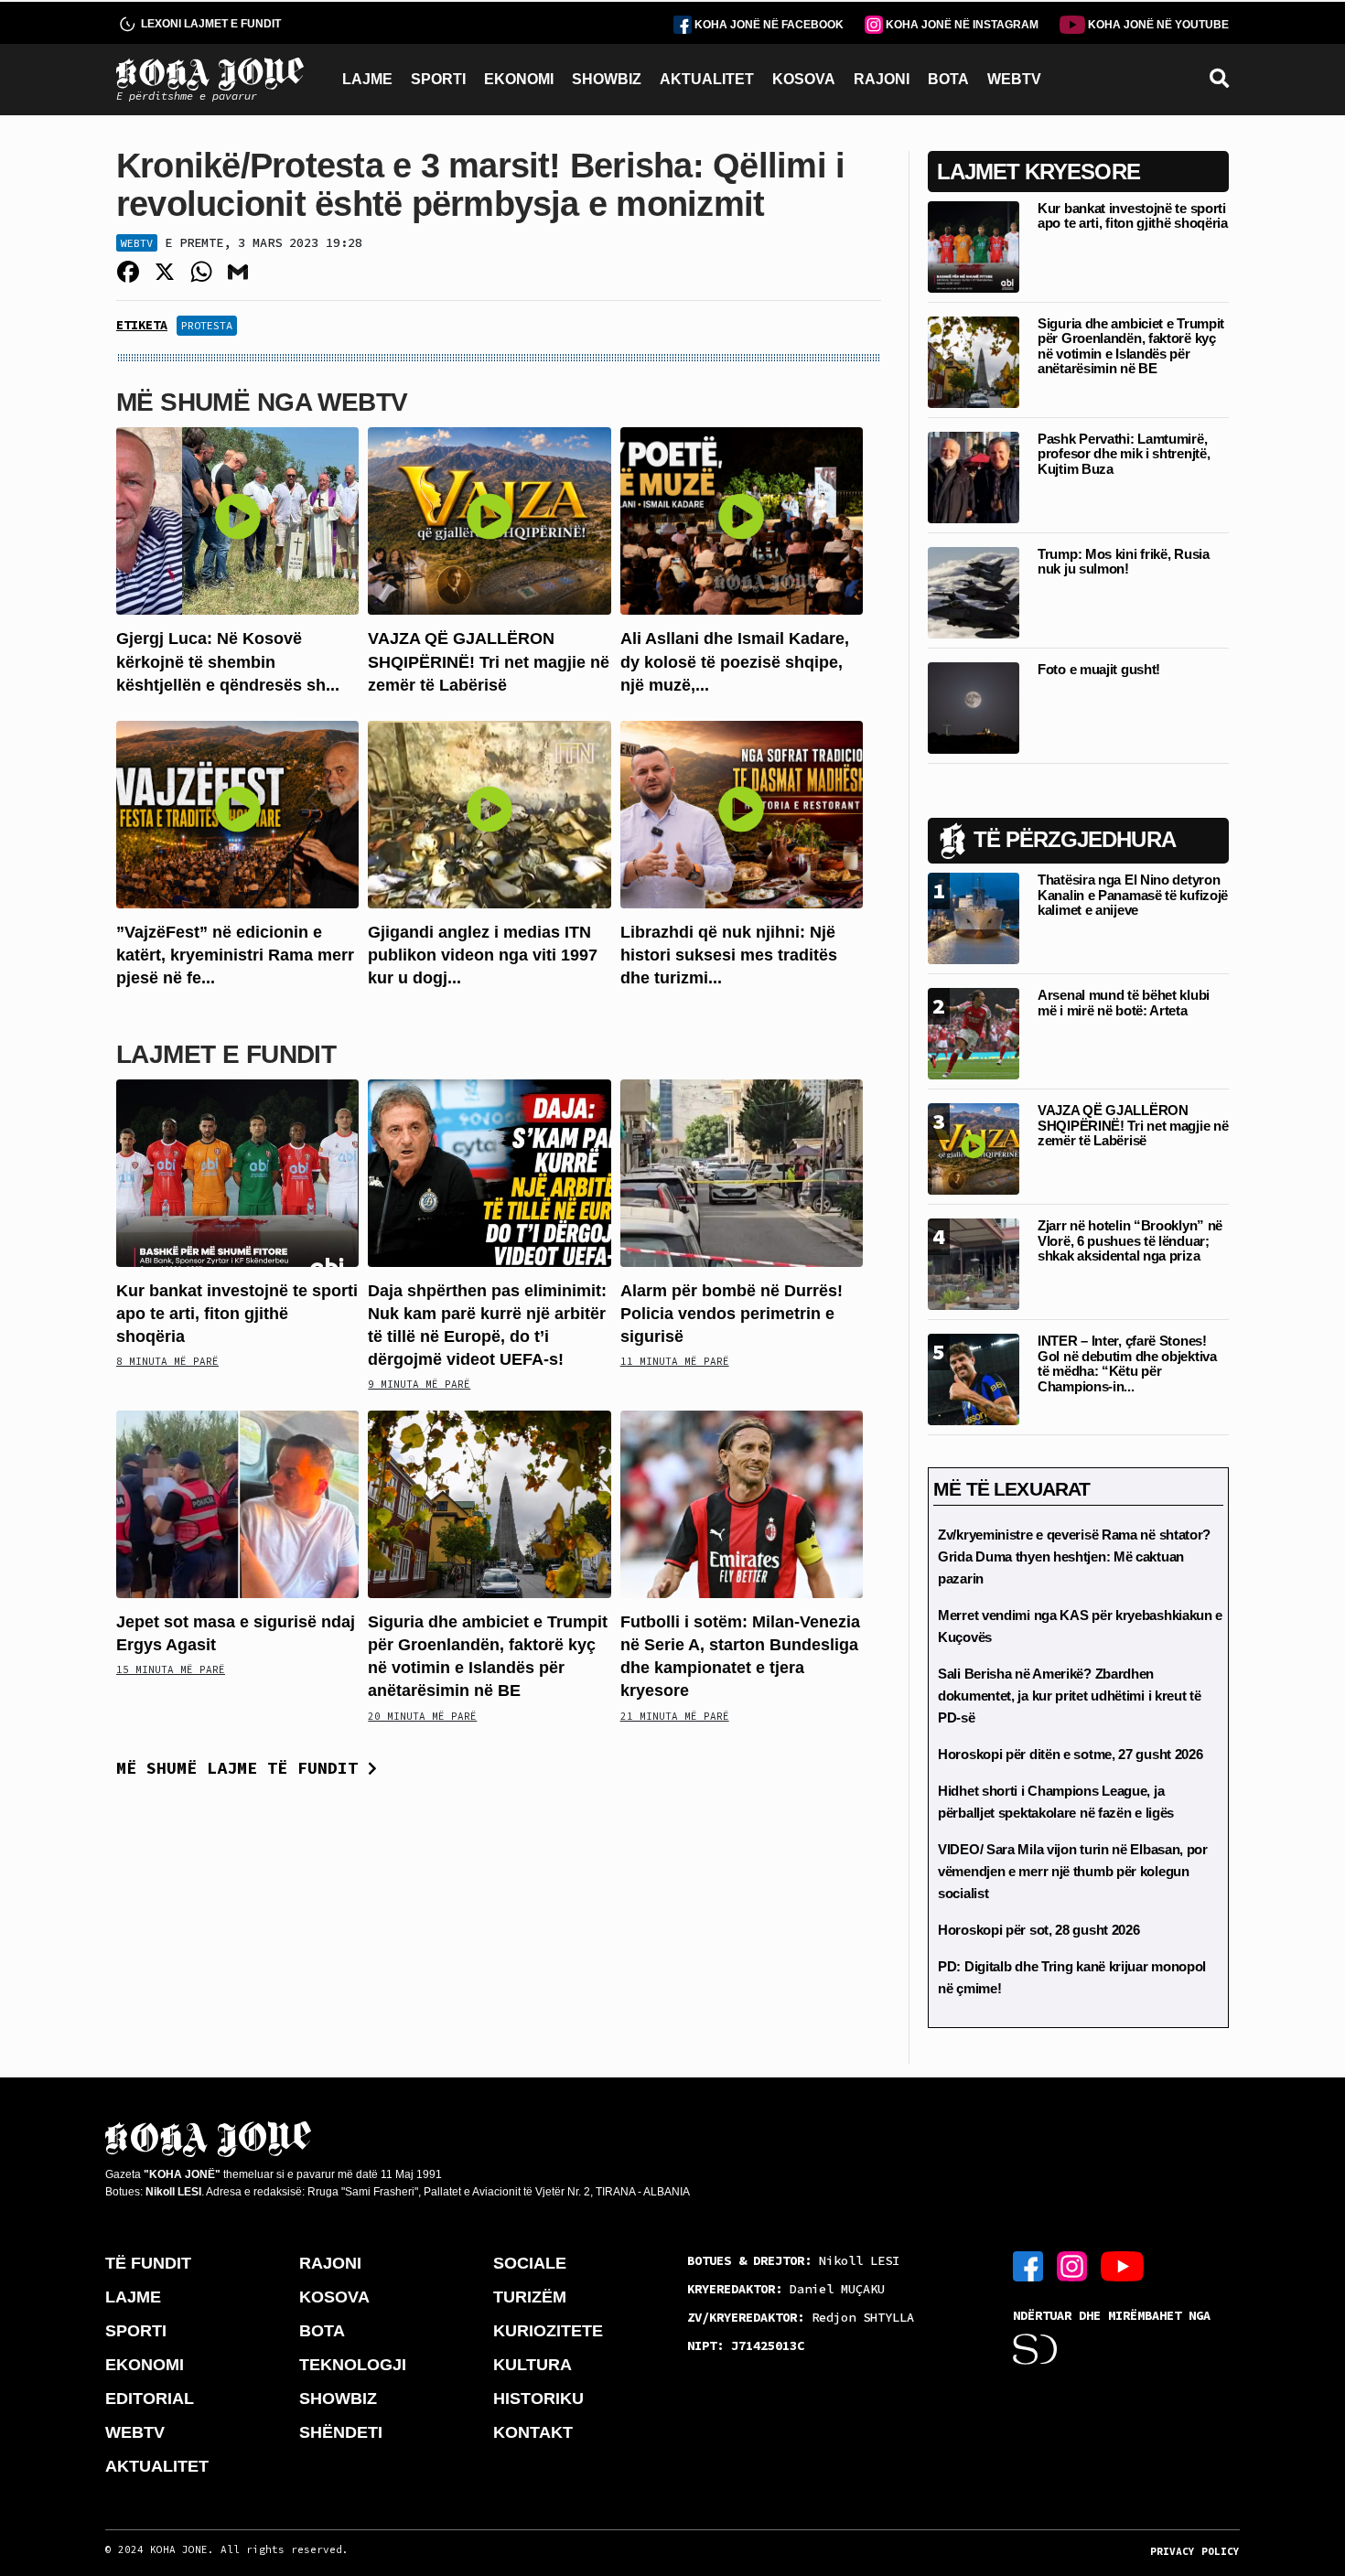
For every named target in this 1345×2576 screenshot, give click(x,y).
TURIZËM (530, 2297)
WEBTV (1014, 79)
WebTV (137, 243)
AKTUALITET (707, 79)
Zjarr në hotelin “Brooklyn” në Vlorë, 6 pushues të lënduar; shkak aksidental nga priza (1130, 1240)
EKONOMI (519, 79)
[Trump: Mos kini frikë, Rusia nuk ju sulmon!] (974, 591)
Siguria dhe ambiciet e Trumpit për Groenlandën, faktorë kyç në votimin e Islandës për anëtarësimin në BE (1131, 346)
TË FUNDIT (148, 2263)
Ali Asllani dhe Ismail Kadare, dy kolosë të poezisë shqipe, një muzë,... (735, 661)
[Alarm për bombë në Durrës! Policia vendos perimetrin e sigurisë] (742, 1171)
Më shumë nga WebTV (262, 402)
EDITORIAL (150, 2399)
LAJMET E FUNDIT (226, 1054)
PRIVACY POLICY (1195, 2551)
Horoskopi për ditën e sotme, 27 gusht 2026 (1070, 1754)
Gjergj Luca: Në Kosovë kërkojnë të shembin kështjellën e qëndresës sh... (228, 661)
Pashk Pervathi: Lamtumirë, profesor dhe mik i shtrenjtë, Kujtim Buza (1124, 454)
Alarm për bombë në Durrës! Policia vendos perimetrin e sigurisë (732, 1314)
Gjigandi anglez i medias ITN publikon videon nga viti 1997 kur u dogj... (483, 955)
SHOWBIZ (607, 79)
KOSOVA (804, 79)
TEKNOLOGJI (353, 2365)
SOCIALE (530, 2263)
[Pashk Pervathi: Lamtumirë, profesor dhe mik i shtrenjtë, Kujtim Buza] (974, 476)
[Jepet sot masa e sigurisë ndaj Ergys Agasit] (237, 1503)
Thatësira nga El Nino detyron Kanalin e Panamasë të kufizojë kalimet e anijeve (1133, 895)
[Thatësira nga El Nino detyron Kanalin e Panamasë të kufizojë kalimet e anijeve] (974, 917)
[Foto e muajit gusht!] (974, 707)
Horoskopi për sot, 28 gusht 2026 (1038, 1930)
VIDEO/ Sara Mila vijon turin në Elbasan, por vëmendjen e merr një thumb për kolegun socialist (1073, 1871)
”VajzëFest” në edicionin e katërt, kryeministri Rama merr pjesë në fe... (235, 955)
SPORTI (438, 79)
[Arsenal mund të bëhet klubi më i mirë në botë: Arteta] (974, 1032)
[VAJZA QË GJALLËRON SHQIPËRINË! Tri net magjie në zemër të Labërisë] (489, 520)
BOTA (948, 79)
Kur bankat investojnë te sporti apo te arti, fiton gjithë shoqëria (237, 1314)
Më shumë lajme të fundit (242, 1768)
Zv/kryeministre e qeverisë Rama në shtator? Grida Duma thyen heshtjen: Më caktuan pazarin (1074, 1556)
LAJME (367, 79)
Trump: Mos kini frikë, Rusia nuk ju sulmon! (1124, 562)
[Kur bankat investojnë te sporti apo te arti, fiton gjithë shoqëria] (237, 1171)
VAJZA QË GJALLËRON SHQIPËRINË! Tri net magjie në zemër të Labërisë (489, 661)
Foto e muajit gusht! (1099, 669)
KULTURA (533, 2365)
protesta (207, 325)
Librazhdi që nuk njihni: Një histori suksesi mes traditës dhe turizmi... (729, 955)
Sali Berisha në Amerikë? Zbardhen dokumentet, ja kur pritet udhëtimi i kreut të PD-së (1070, 1696)
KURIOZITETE (548, 2331)
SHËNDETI (341, 2432)
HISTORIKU (538, 2399)
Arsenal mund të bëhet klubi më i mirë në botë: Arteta (1124, 1003)
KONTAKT (533, 2432)
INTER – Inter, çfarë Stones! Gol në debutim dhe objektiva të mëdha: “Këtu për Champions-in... (1127, 1363)
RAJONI (882, 79)
